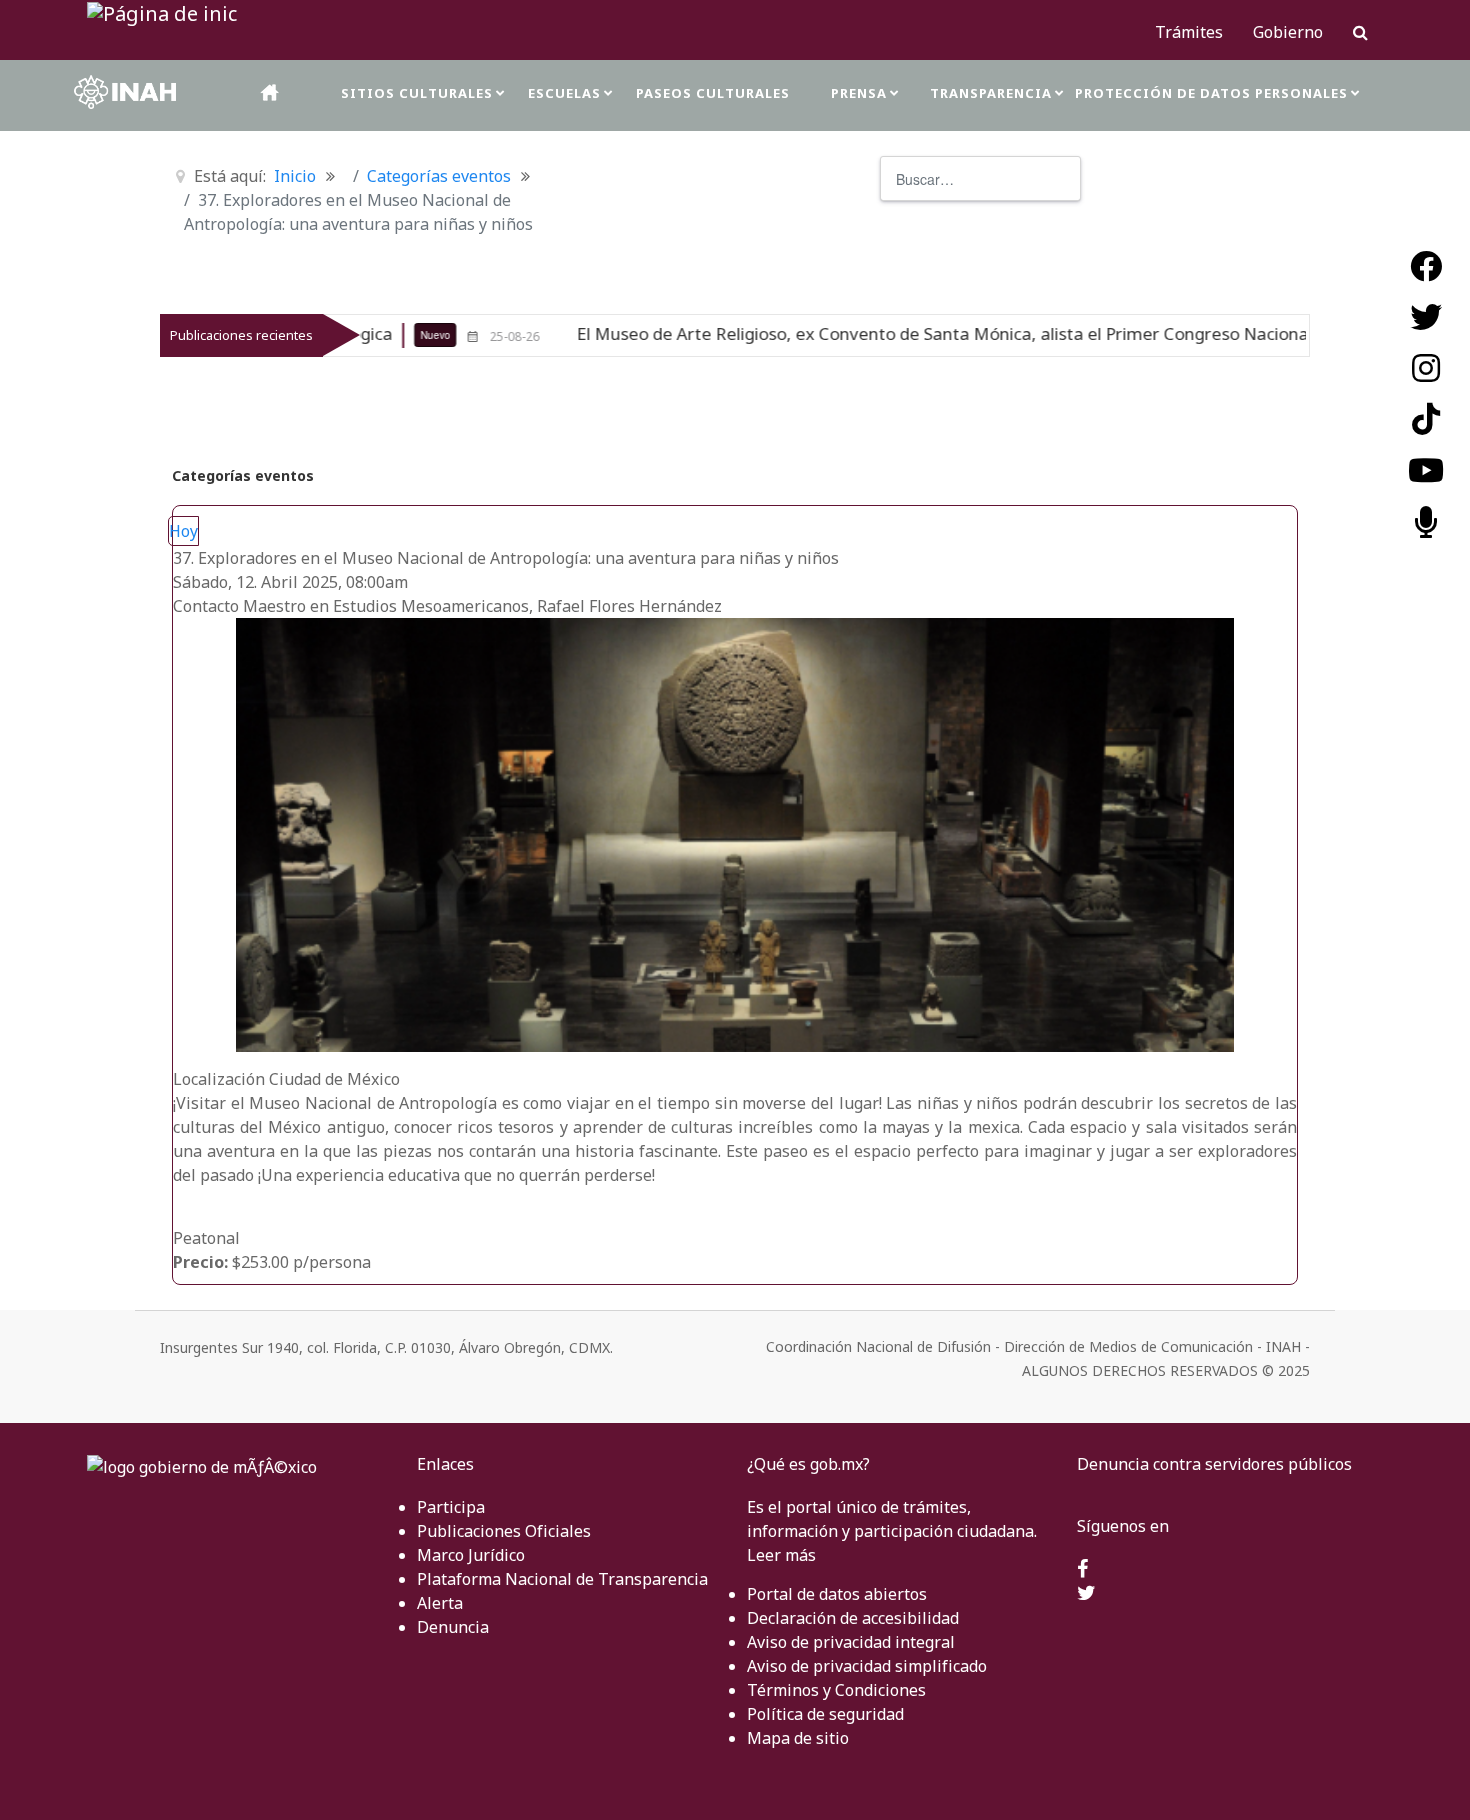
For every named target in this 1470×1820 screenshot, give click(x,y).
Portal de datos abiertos (837, 1594)
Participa (451, 1507)
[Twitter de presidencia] (1086, 1594)
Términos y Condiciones (836, 1690)
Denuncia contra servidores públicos (1214, 1464)
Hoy (183, 531)
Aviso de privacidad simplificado (867, 1666)
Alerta (440, 1603)
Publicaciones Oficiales (504, 1531)
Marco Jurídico (471, 1555)
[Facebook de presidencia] (1082, 1570)
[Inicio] (271, 92)
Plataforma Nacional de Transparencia (562, 1579)
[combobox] (980, 178)
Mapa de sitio (798, 1738)
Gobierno (1288, 32)
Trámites (1189, 32)
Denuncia (453, 1627)
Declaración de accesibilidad (853, 1618)
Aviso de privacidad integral (851, 1642)
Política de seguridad (825, 1714)
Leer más (781, 1555)
